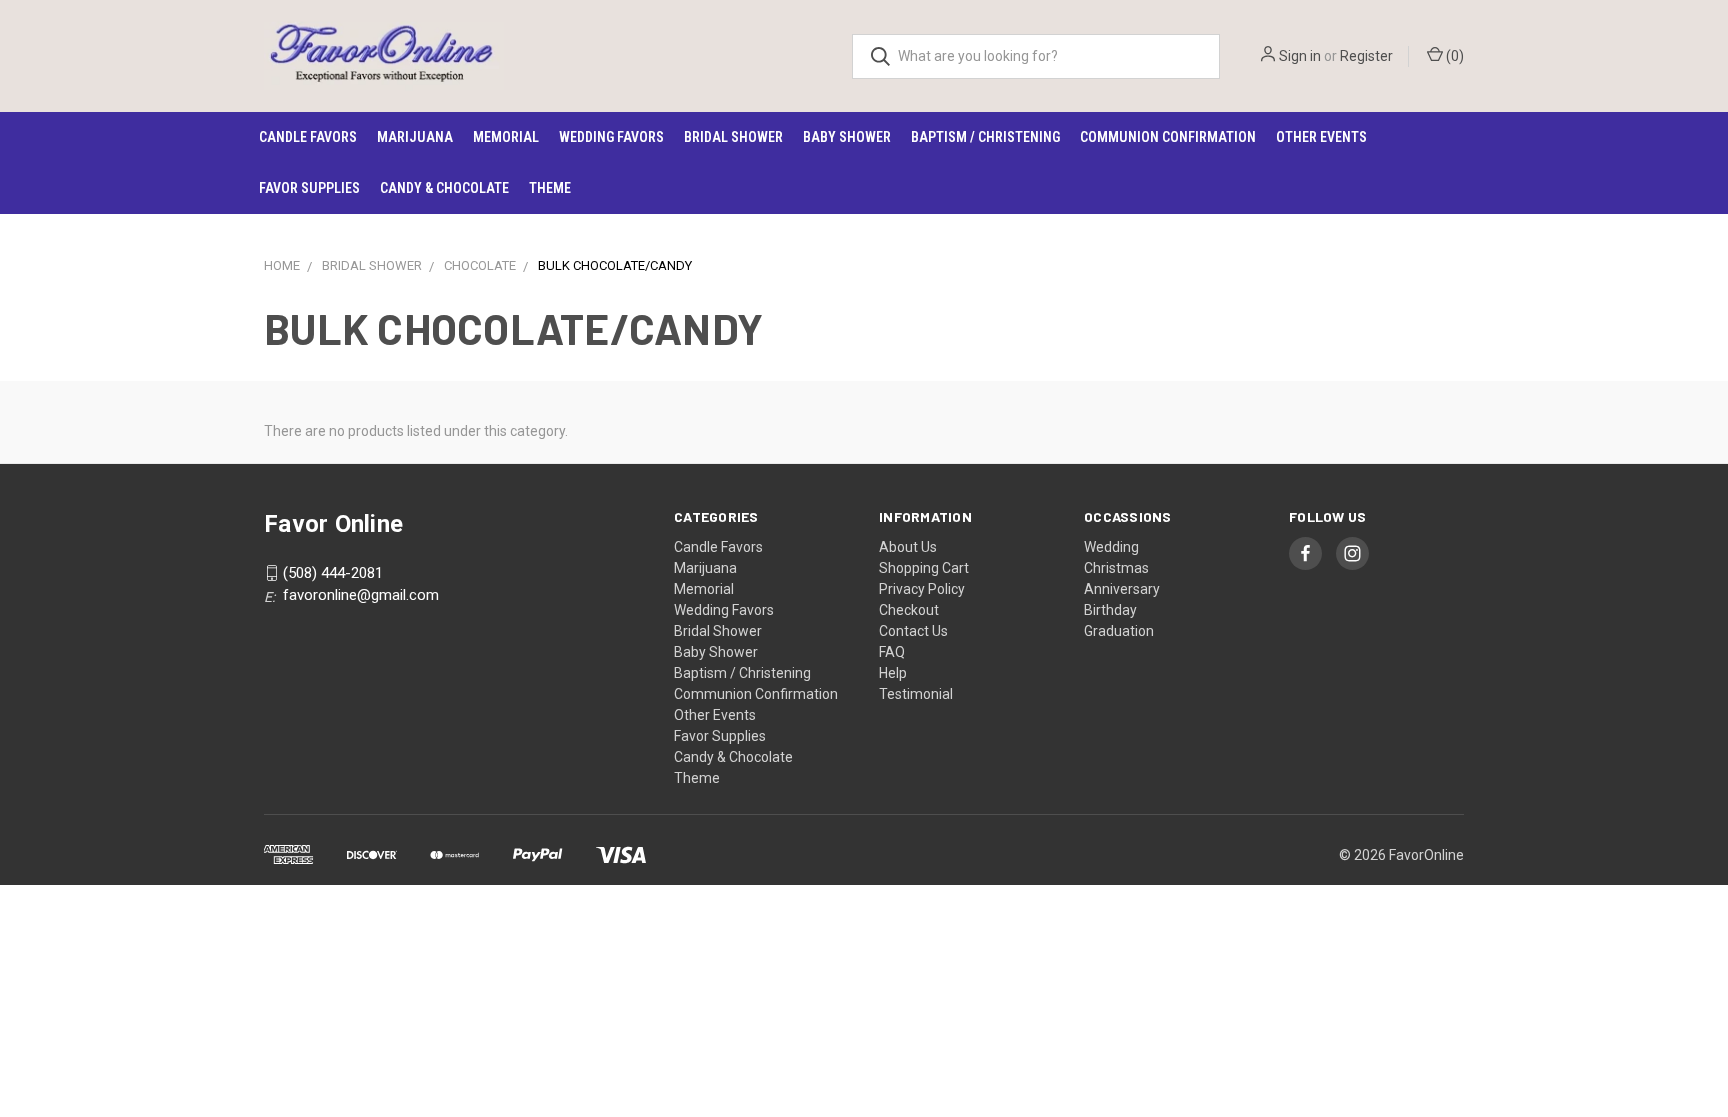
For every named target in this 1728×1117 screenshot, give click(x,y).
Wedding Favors (611, 137)
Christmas (1116, 568)
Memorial (506, 137)
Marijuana (415, 137)
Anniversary (1122, 589)
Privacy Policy (922, 589)
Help (893, 673)
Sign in (1300, 56)
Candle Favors (308, 137)
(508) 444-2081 (333, 573)
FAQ (892, 652)
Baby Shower (847, 137)
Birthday (1110, 610)
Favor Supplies (309, 188)
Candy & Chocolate (444, 188)
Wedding (1111, 547)
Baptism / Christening (985, 137)
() (1453, 56)
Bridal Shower (733, 137)
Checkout (909, 610)
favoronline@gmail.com (361, 595)
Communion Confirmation (1168, 137)
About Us (908, 547)
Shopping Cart (924, 568)
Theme (550, 188)
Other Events (1321, 137)
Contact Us (913, 631)
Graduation (1119, 631)
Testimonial (916, 694)
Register (1366, 56)
